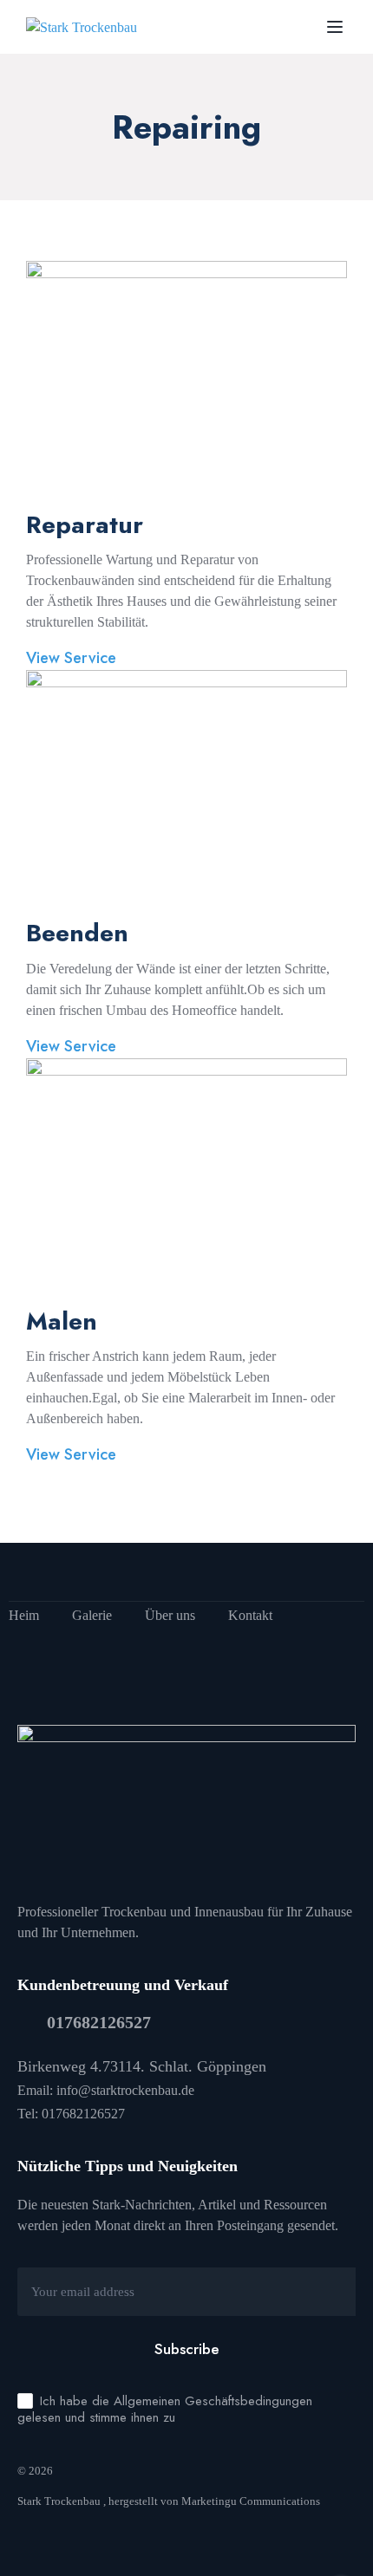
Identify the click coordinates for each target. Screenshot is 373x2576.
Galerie (92, 1615)
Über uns (170, 1615)
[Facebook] (29, 1572)
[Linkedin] (109, 1572)
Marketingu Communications (252, 2501)
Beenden (77, 933)
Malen (62, 1321)
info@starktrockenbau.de (125, 2090)
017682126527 (99, 2022)
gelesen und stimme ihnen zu (96, 2417)
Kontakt (250, 1615)
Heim (24, 1615)
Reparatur (85, 525)
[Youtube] (56, 1572)
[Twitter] (82, 1572)
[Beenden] (186, 793)
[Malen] (186, 1181)
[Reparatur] (186, 384)
